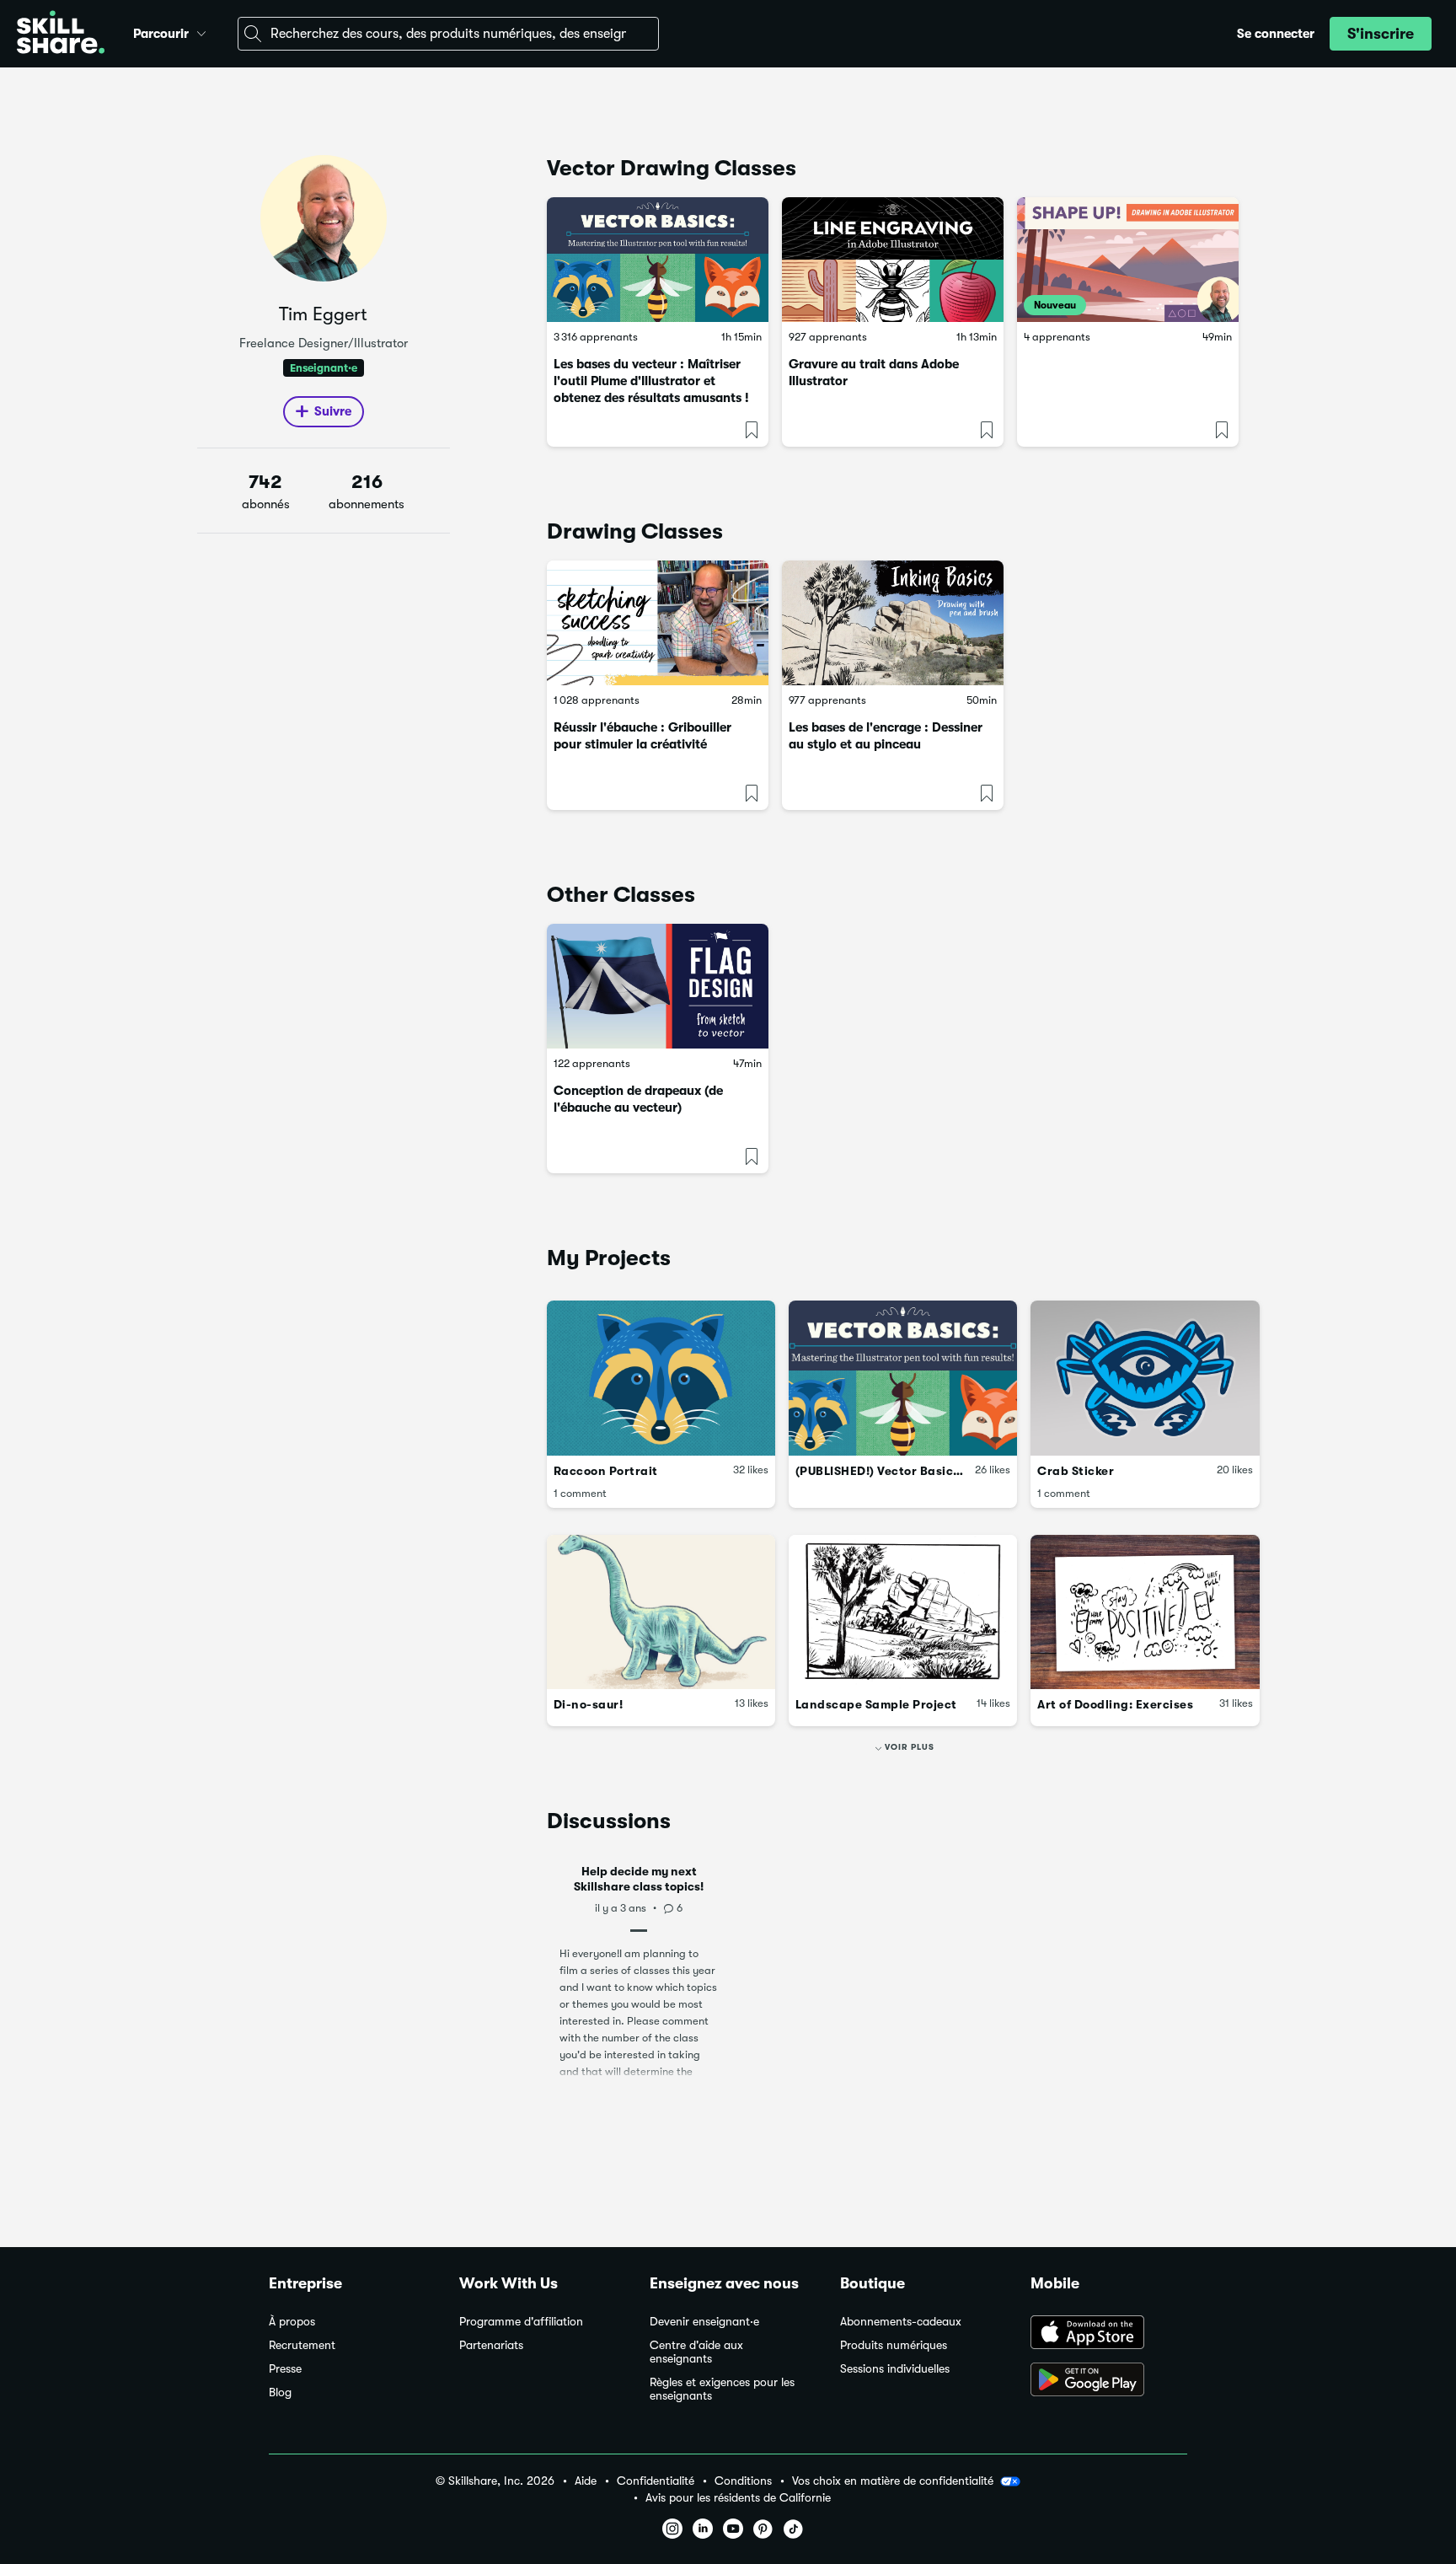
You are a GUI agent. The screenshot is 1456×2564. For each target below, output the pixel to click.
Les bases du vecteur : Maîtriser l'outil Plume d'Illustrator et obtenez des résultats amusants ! (651, 381)
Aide (586, 2481)
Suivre (333, 411)
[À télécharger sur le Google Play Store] (1109, 2381)
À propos (292, 2322)
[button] (201, 31)
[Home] (61, 34)
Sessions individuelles (895, 2369)
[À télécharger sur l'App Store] (1109, 2334)
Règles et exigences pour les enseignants (722, 2389)
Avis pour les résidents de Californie (738, 2498)
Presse (285, 2369)
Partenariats (491, 2345)
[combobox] (448, 34)
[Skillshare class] (658, 260)
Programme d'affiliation (521, 2322)
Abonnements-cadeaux (901, 2322)
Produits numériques (894, 2345)
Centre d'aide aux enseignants (696, 2352)
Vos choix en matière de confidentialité (893, 2481)
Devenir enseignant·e (704, 2322)
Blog (280, 2392)
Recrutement (302, 2345)
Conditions (743, 2481)
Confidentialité (656, 2481)
